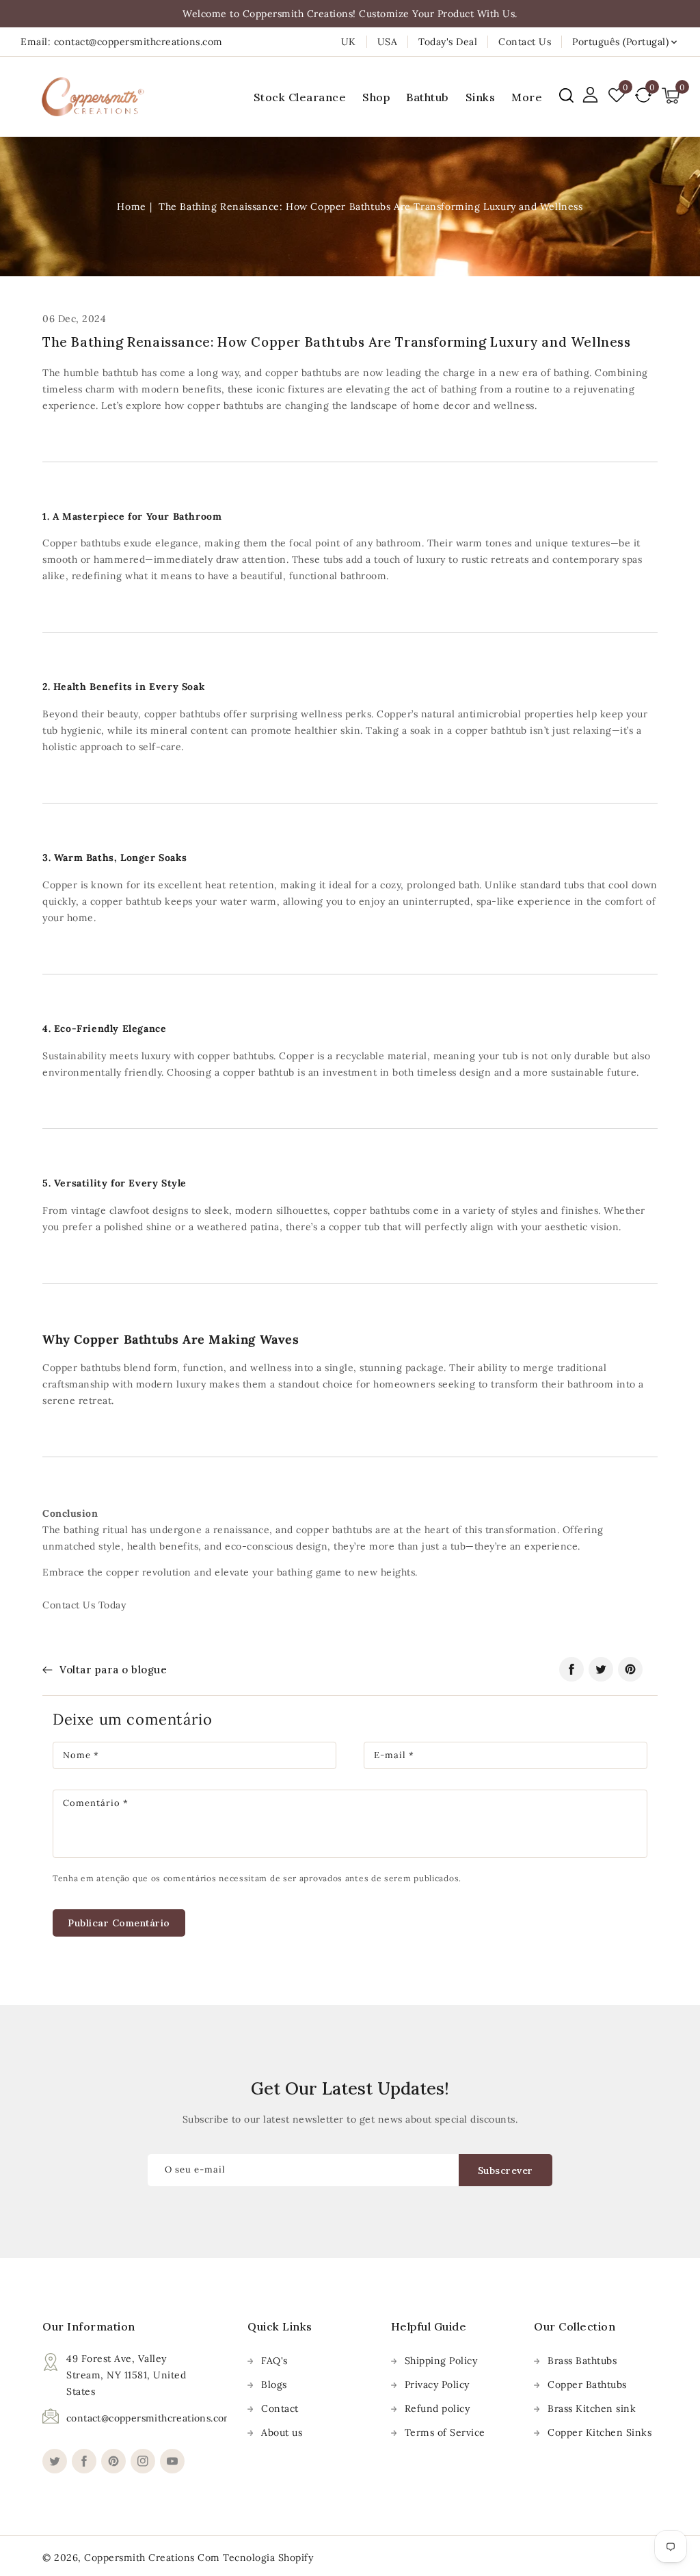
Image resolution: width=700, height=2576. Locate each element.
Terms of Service (445, 2432)
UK (349, 42)
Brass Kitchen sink (592, 2408)
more (527, 97)
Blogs (274, 2385)
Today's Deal (448, 42)
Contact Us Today (84, 1605)
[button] (566, 95)
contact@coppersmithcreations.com (150, 2418)
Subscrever (506, 2170)
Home (131, 207)
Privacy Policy (437, 2385)
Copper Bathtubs (587, 2385)
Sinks (481, 97)
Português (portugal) (620, 42)
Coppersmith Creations (139, 2558)
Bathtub (428, 97)
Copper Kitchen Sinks (600, 2432)
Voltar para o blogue (113, 1670)
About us (282, 2432)
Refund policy (437, 2408)
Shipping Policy (441, 2361)
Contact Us (525, 42)
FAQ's (274, 2361)
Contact (280, 2408)
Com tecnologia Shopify (255, 2558)
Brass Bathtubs (582, 2361)
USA (388, 42)
